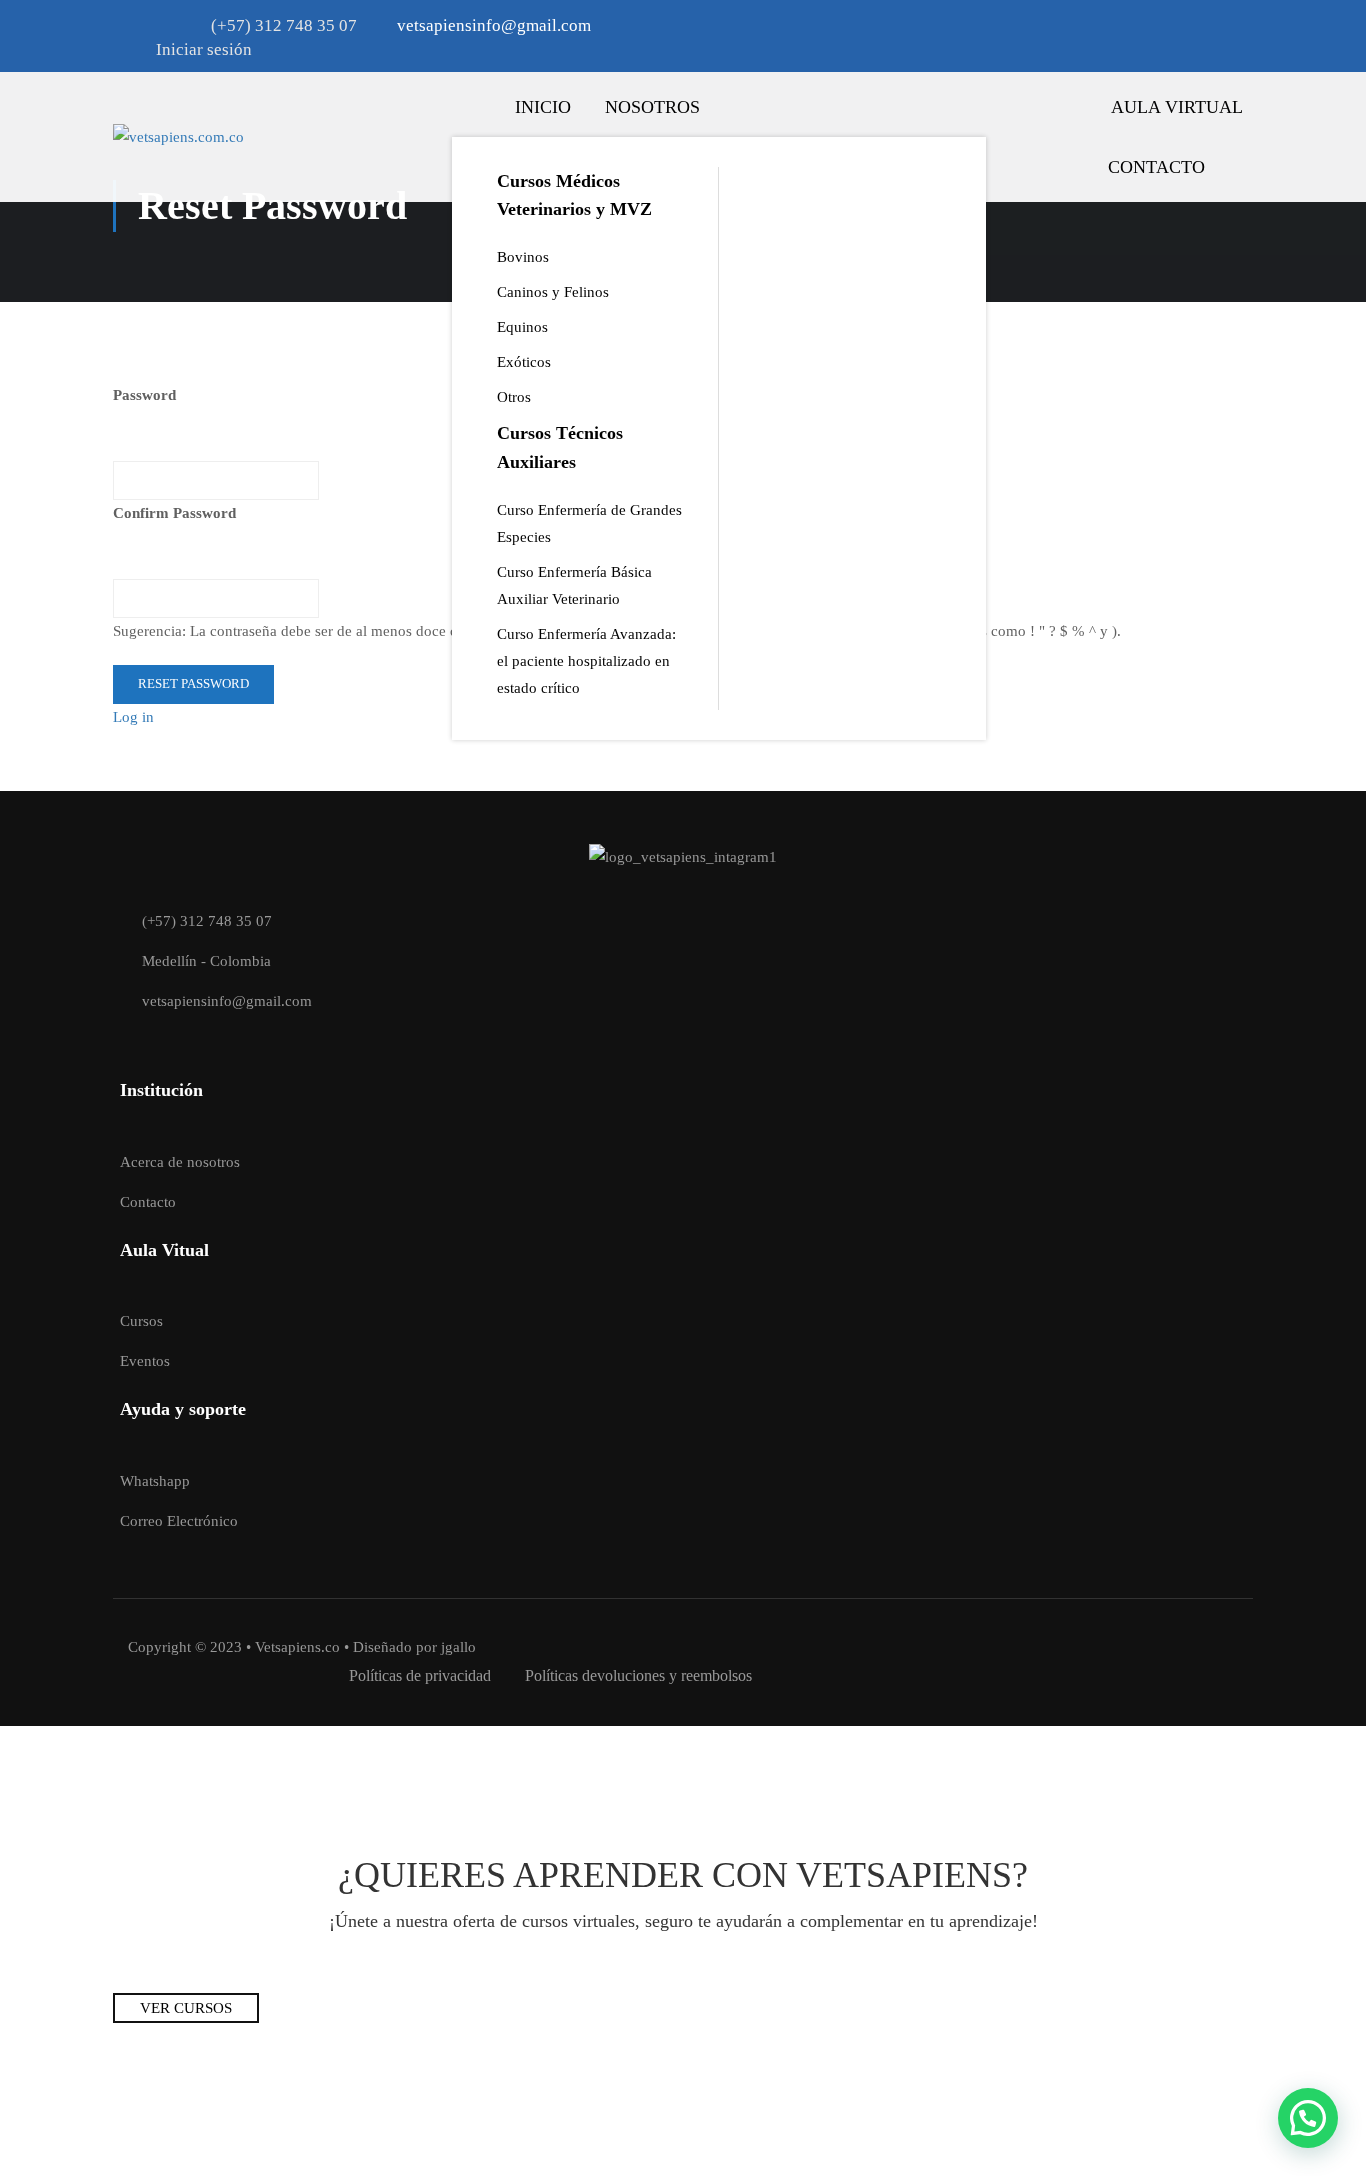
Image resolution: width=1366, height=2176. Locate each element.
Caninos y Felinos (553, 292)
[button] (1308, 2118)
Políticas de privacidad (420, 1675)
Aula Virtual (1177, 107)
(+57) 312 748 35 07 (284, 25)
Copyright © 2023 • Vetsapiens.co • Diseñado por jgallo (302, 1647)
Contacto (1156, 167)
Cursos (141, 1321)
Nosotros (652, 107)
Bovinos (523, 257)
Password (144, 395)
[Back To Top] (1309, 2061)
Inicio (543, 107)
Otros (514, 397)
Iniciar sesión (204, 49)
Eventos (145, 1361)
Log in (133, 717)
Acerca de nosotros (180, 1162)
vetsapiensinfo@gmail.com (227, 1001)
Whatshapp (155, 1481)
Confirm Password (174, 513)
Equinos (522, 327)
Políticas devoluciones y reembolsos (638, 1675)
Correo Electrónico (179, 1521)
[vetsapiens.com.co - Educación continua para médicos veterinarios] (253, 137)
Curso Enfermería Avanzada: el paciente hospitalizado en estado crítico (586, 661)
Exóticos (524, 362)
